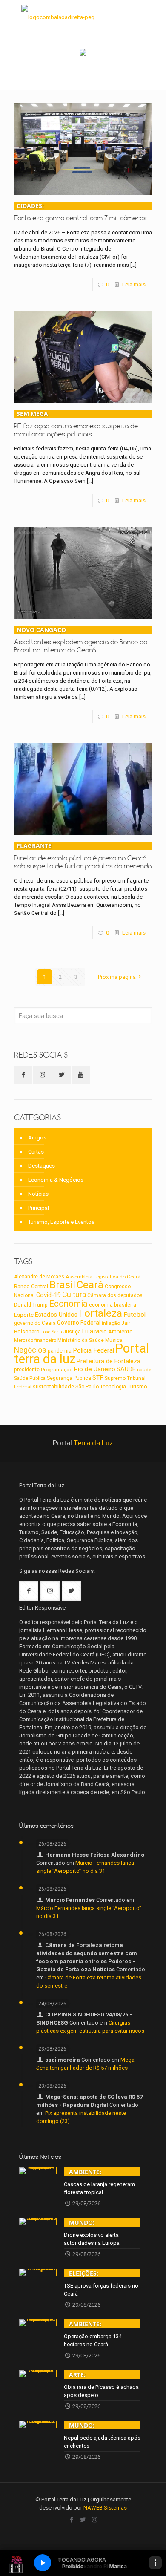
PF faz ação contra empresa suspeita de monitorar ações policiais (76, 424)
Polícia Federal (93, 1350)
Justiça (72, 1332)
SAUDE (126, 1369)
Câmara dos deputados (115, 1295)
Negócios (30, 1350)
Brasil (62, 1285)
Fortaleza (100, 1313)
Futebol (135, 1315)
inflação (111, 1323)
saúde (144, 1370)
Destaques (41, 1166)
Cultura (74, 1295)
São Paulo (87, 1387)
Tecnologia (113, 1387)
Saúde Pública (30, 1378)
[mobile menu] (155, 17)
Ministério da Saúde (81, 1340)
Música (114, 1340)
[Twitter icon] (83, 2520)
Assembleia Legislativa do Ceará (103, 1277)
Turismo (137, 1386)
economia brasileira (113, 1305)
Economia (68, 1304)
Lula (88, 1331)
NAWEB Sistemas (105, 2508)
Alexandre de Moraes (39, 1277)
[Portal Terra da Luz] (58, 17)
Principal (39, 1208)
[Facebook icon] (72, 2520)
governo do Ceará (35, 1323)
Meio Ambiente (113, 1331)
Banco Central (31, 1286)
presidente (27, 1370)
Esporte (24, 1315)
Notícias (38, 1194)
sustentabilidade (53, 1386)
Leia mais (134, 284)
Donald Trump (31, 1305)
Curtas (36, 1152)
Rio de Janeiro (94, 1369)
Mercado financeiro (35, 1340)
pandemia (60, 1351)
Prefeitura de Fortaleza (109, 1361)
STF (98, 1378)
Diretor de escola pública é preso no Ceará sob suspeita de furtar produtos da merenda (83, 856)
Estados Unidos (56, 1315)
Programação (57, 1370)
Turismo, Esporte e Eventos (61, 1222)
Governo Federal (79, 1323)
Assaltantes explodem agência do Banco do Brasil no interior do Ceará (81, 640)
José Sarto (51, 1332)
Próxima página (117, 977)
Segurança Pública (69, 1378)
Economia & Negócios (56, 1180)
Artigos (37, 1138)
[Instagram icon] (95, 2520)
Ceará (90, 1285)
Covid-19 (49, 1295)
